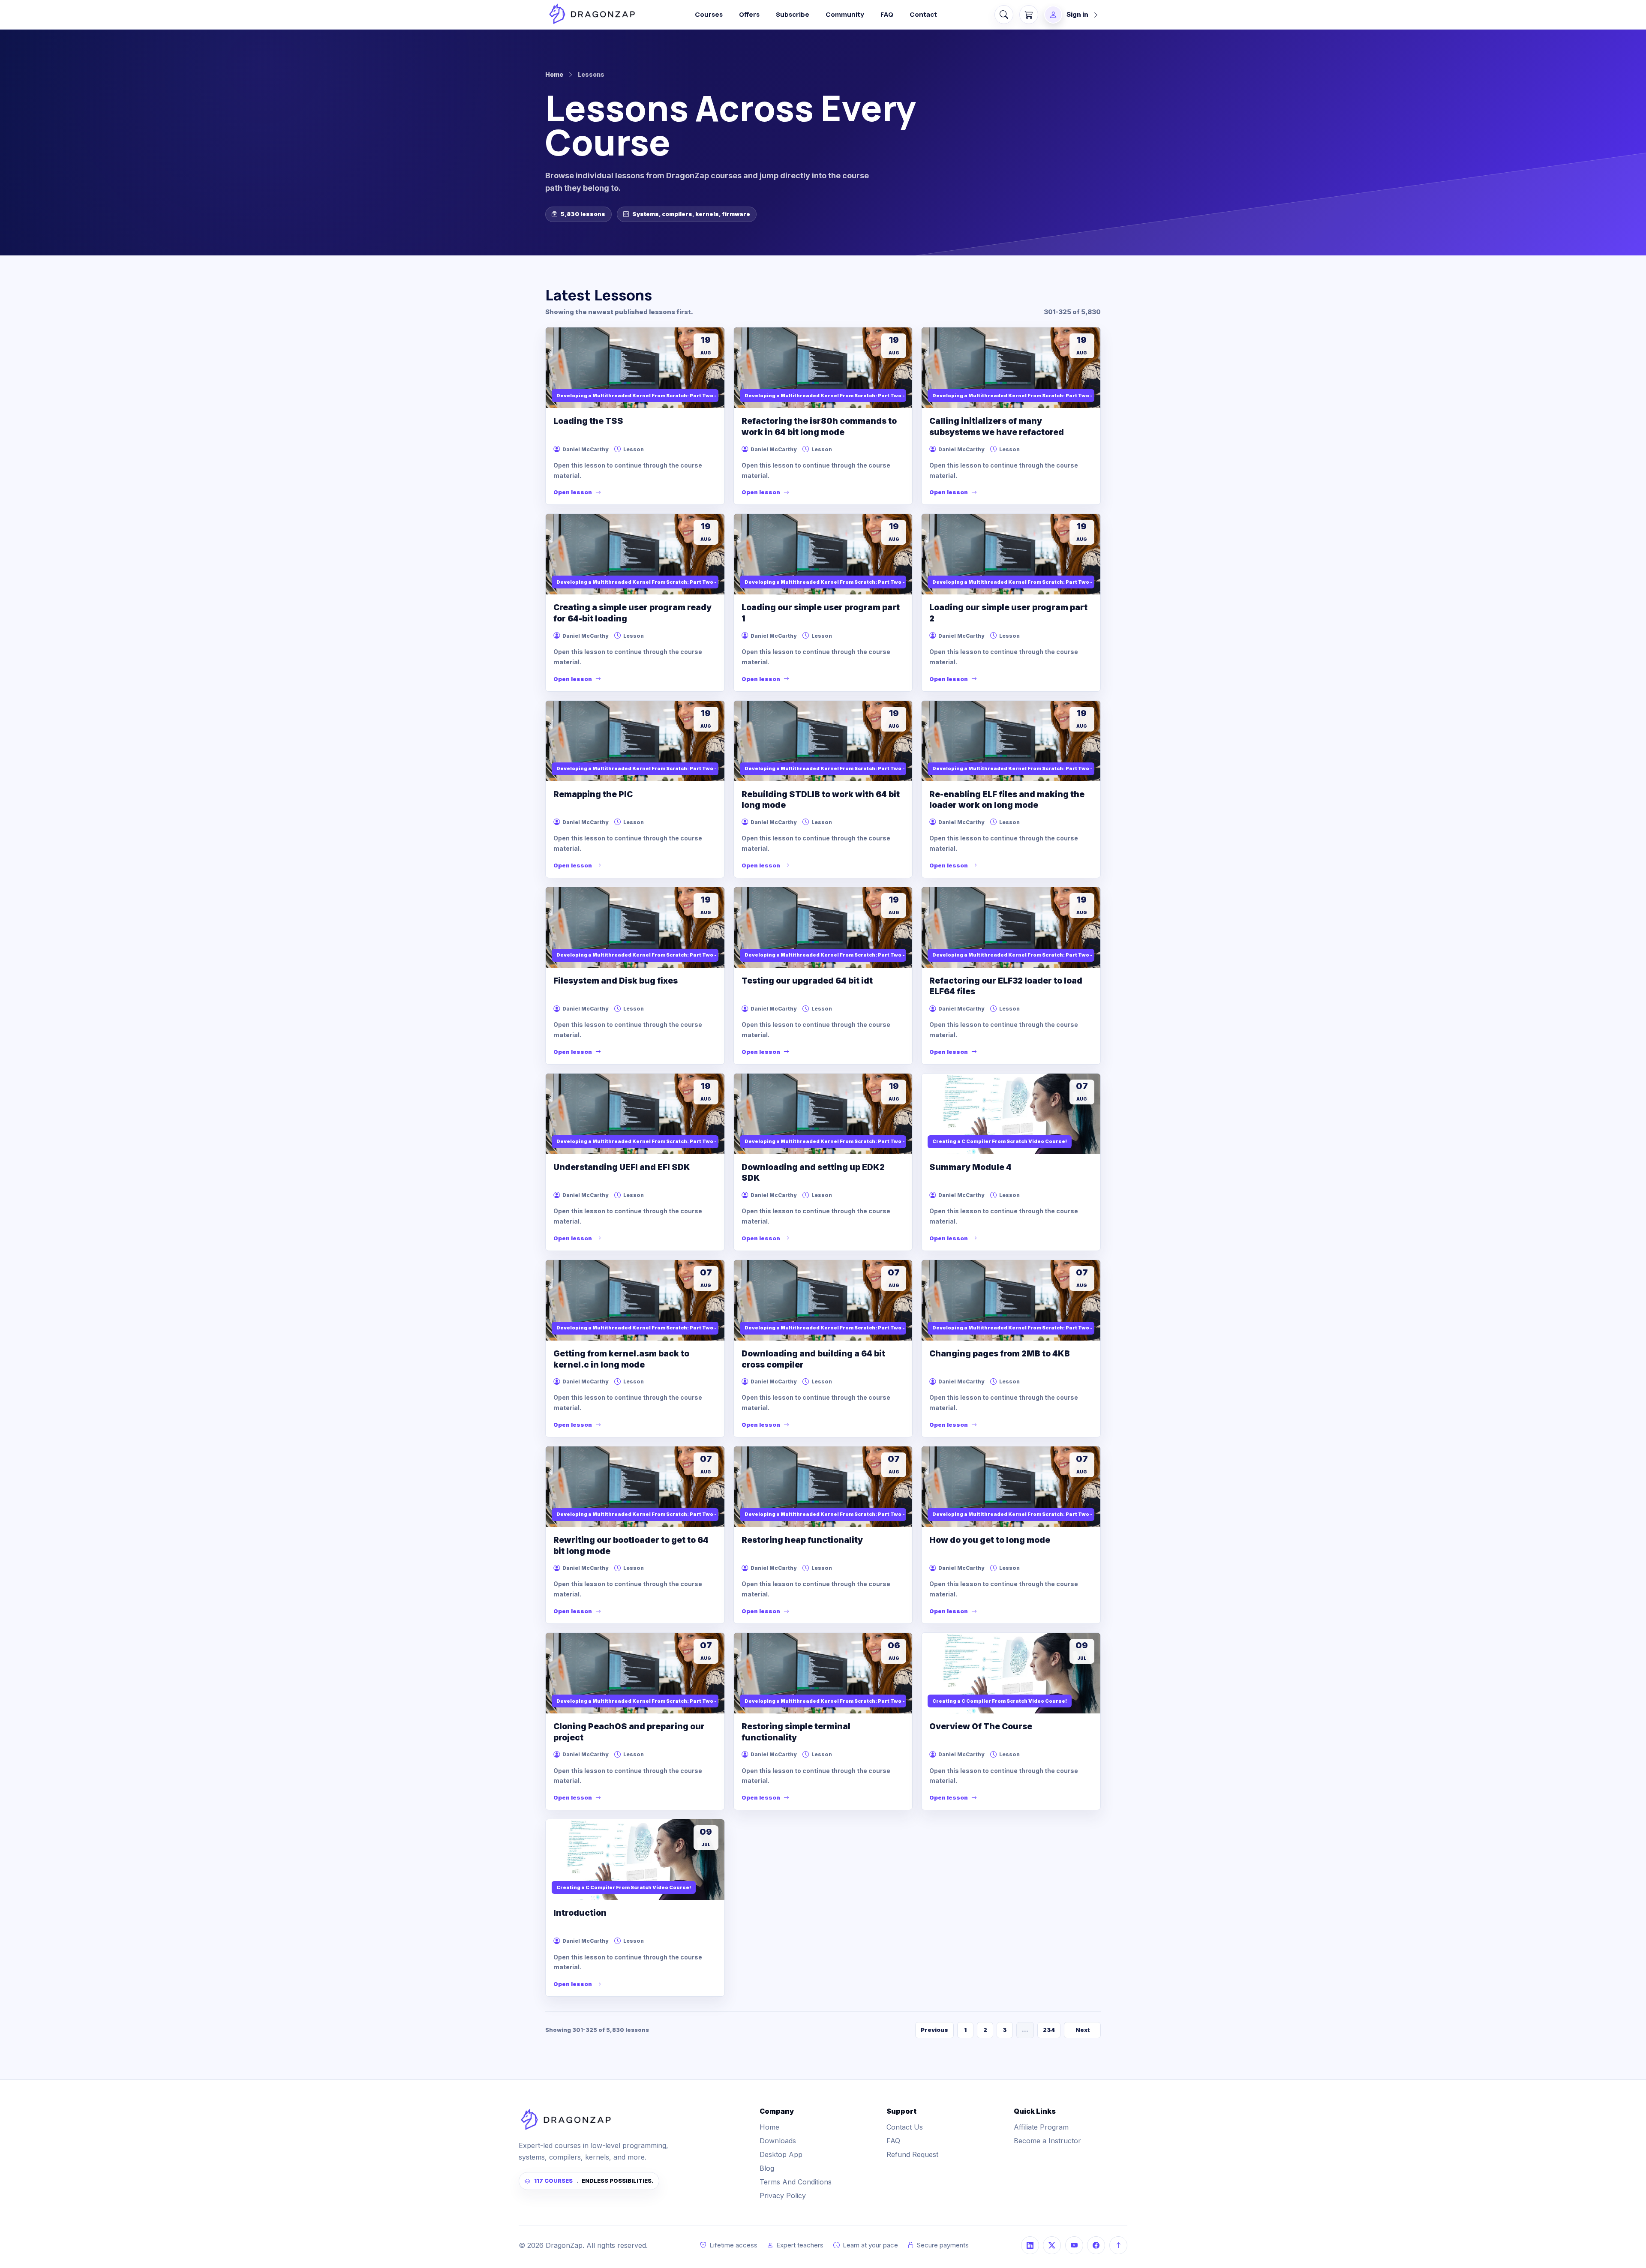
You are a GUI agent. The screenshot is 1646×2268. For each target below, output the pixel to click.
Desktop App (781, 2154)
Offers (749, 14)
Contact (923, 14)
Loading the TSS (588, 421)
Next (1083, 2030)
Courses (709, 14)
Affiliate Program (1041, 2127)
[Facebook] (1096, 2245)
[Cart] (1029, 15)
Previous (934, 2030)
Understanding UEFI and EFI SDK (622, 1167)
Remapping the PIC (593, 794)
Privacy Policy (783, 2196)
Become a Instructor (1047, 2141)
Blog (767, 2168)
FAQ (887, 14)
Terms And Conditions (796, 2182)
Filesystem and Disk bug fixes (616, 981)
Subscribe (793, 14)
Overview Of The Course (981, 1726)
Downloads (778, 2141)
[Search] (1004, 15)
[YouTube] (1074, 2245)
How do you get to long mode (990, 1540)
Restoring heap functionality (802, 1540)
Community (845, 14)
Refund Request (912, 2154)
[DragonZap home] (592, 14)
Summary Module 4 (970, 1167)
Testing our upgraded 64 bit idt (807, 981)
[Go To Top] (1118, 2245)
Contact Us (905, 2127)
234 (1049, 2030)
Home (554, 74)
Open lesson (573, 492)
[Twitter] (1052, 2245)
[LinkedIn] (1030, 2245)
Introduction (580, 1913)
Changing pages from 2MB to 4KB (1000, 1354)
